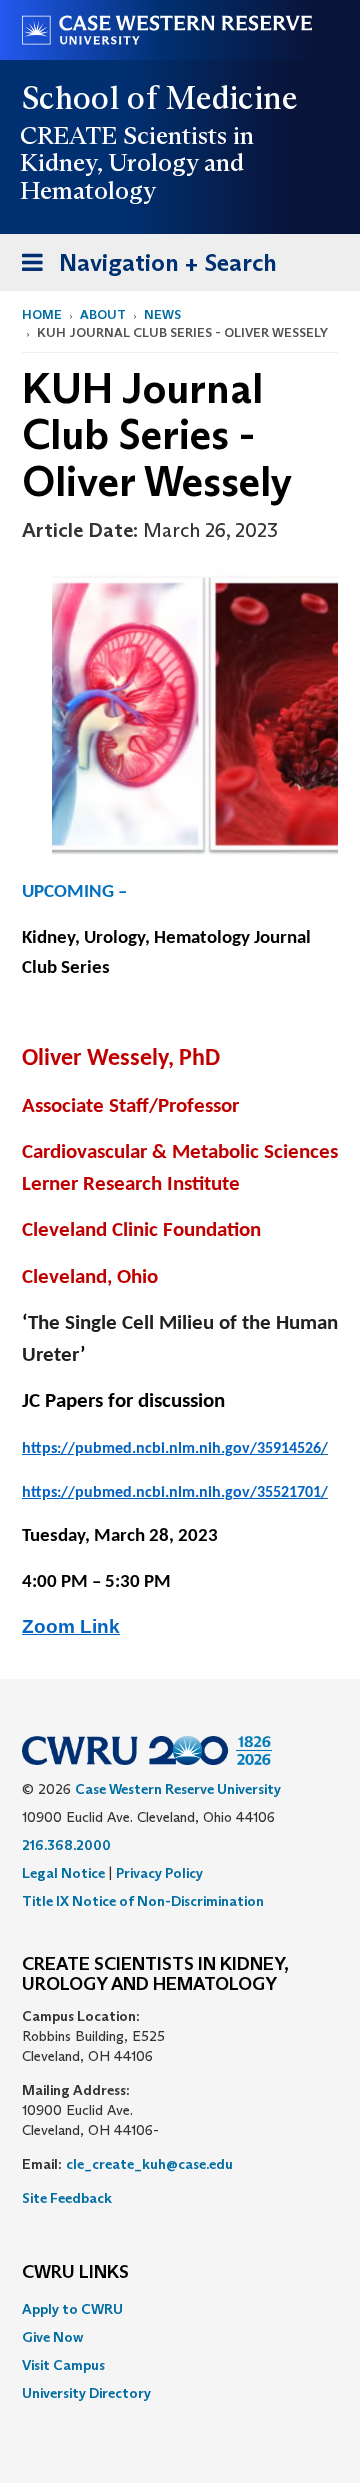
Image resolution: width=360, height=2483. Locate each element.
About (103, 314)
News (162, 314)
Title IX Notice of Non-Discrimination (143, 1901)
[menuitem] (180, 2309)
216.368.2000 (66, 1845)
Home (42, 314)
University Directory (86, 2393)
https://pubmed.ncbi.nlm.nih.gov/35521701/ (175, 1493)
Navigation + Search (143, 269)
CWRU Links (75, 2273)
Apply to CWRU (72, 2309)
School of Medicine (160, 98)
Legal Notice (63, 1873)
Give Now (52, 2337)
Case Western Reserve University (178, 1789)
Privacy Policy (159, 1873)
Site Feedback (67, 2198)
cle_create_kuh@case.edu (149, 2164)
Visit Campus (63, 2365)
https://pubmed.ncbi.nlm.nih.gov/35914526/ (175, 1449)
